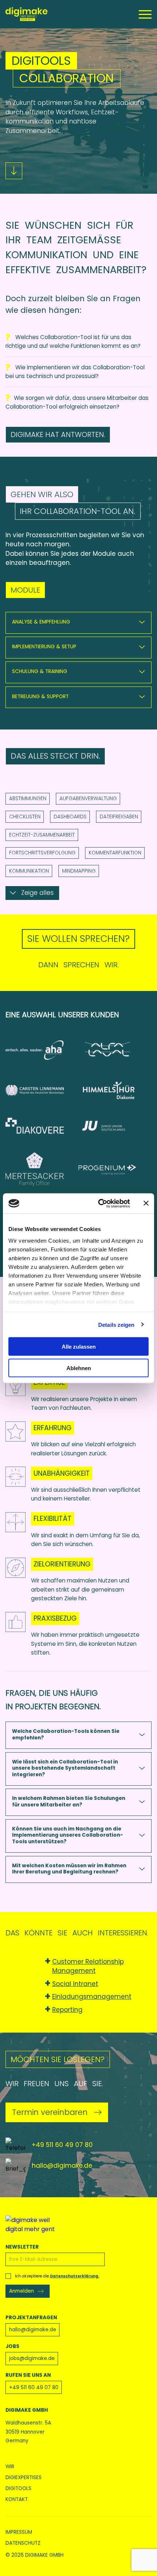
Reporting (67, 2010)
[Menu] (145, 14)
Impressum (19, 2532)
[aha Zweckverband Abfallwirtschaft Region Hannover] (42, 1059)
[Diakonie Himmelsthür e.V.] (115, 1100)
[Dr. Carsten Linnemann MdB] (42, 1100)
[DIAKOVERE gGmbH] (42, 1135)
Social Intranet (75, 1984)
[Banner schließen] (146, 1203)
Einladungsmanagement (92, 1997)
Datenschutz (23, 2543)
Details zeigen (116, 1324)
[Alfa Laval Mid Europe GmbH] (115, 1059)
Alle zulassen (79, 1347)
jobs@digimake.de (32, 2358)
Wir (10, 2467)
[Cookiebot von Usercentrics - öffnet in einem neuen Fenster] (99, 1203)
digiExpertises (24, 2478)
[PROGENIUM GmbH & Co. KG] (115, 1179)
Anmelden (22, 2291)
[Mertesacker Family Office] (42, 1179)
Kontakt (17, 2500)
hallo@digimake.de (62, 2166)
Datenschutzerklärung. (75, 2276)
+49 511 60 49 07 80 (62, 2145)
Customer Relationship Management (88, 1966)
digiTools (18, 2489)
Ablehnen (79, 1368)
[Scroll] (14, 171)
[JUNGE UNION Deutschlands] (115, 1135)
